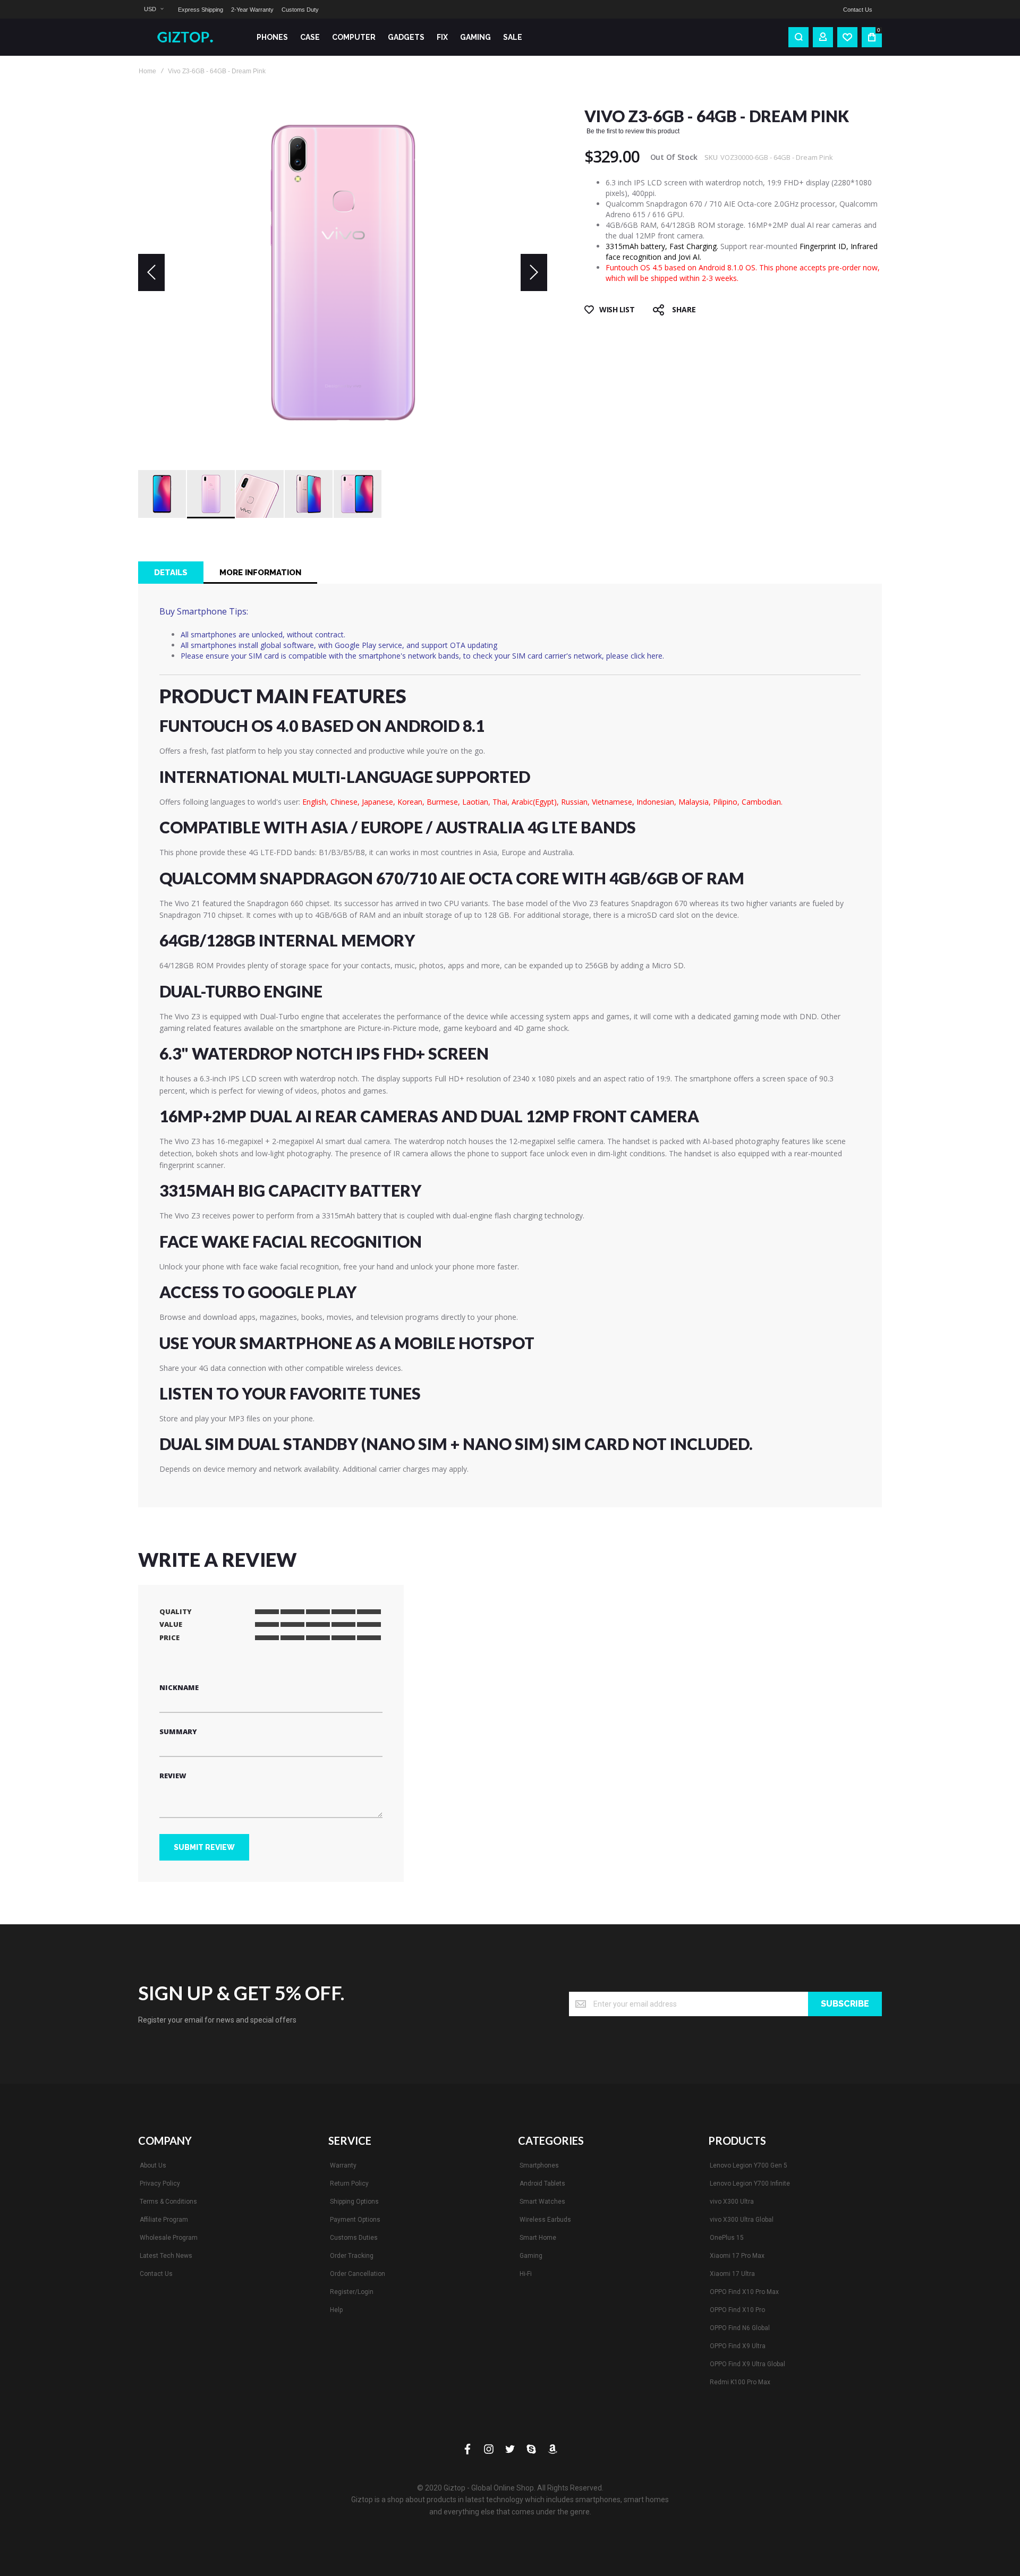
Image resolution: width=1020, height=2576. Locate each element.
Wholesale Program (169, 2238)
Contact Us (858, 10)
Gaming (531, 2256)
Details (171, 573)
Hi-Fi (526, 2274)
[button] (154, 9)
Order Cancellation (358, 2274)
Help (336, 2310)
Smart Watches (542, 2202)
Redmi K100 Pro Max (740, 2382)
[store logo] (189, 37)
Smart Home (538, 2238)
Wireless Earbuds (545, 2220)
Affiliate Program (164, 2220)
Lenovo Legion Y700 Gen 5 (749, 2165)
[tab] (171, 573)
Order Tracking (352, 2256)
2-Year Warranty (252, 10)
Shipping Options (354, 2202)
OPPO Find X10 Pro (737, 2310)
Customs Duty (300, 10)
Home (147, 71)
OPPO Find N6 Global (740, 2328)
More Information (260, 573)
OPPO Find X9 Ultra (738, 2346)
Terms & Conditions (168, 2202)
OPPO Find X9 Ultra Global (747, 2364)
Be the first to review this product (633, 131)
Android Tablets (542, 2183)
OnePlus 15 (727, 2238)
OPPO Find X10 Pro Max (744, 2292)
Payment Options (355, 2220)
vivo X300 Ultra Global (742, 2220)
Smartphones (539, 2165)
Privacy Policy (160, 2183)
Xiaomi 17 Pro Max (737, 2256)
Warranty (343, 2165)
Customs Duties (354, 2238)
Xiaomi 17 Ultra (732, 2274)
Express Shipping (201, 10)
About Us (153, 2165)
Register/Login (352, 2292)
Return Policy (349, 2183)
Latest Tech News (166, 2256)
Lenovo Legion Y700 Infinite (750, 2183)
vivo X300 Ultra (732, 2202)
